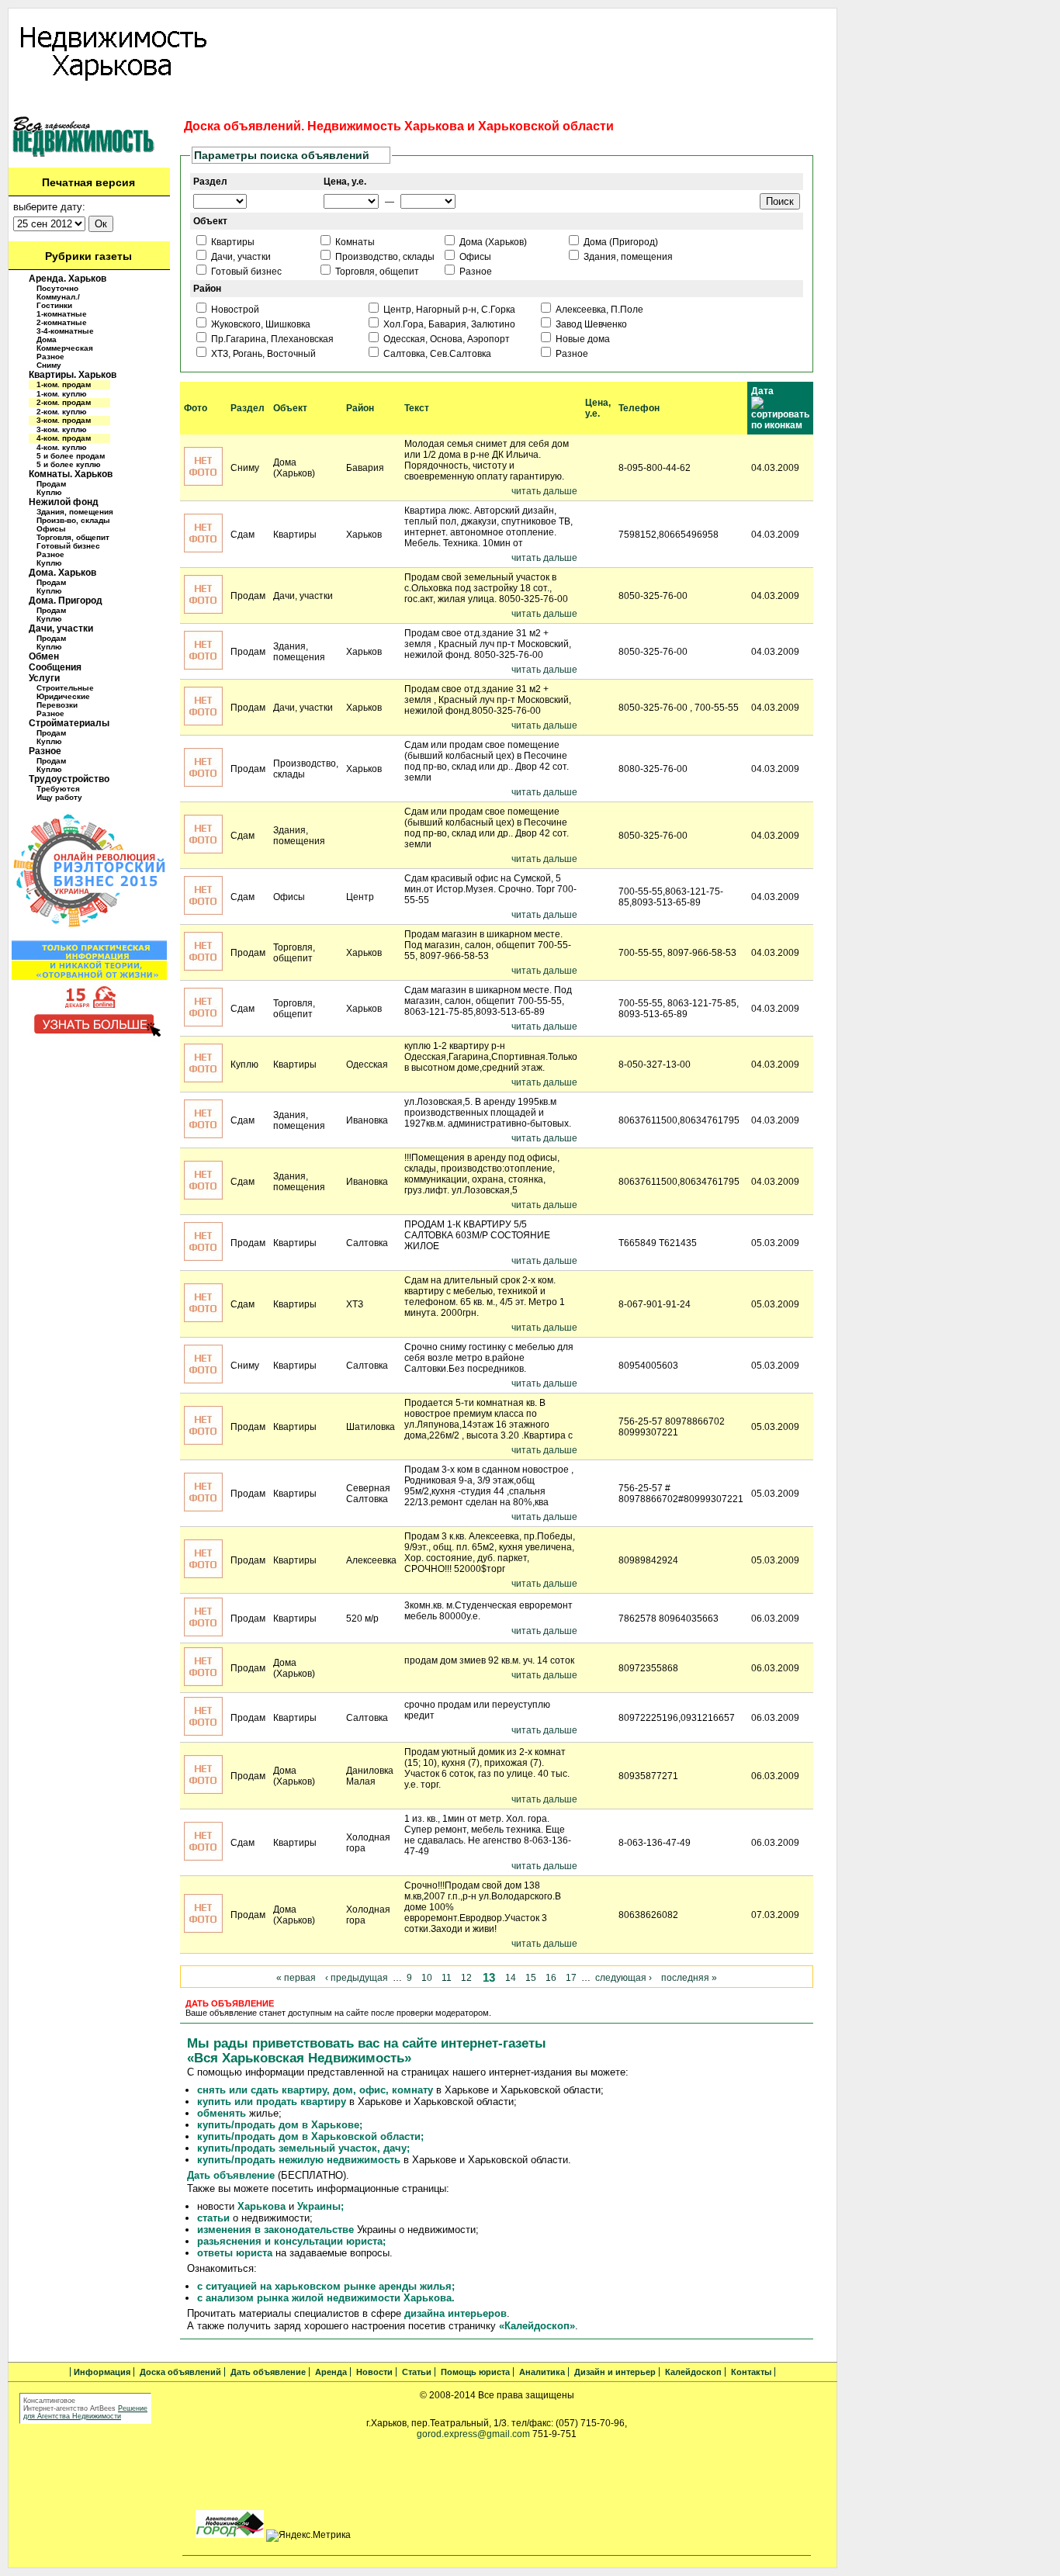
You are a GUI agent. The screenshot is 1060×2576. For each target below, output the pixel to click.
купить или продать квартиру (272, 2102)
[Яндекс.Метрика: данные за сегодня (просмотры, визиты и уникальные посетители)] (308, 2536)
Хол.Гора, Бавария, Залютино (448, 324)
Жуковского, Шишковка (260, 324)
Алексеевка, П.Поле (598, 310)
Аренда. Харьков (68, 279)
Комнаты (354, 242)
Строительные (65, 688)
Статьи (391, 102)
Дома (47, 339)
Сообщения (55, 667)
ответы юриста (235, 2253)
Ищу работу (59, 797)
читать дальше (544, 491)
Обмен (44, 656)
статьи (213, 2218)
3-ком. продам (64, 420)
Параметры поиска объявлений (282, 155)
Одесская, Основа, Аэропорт (445, 339)
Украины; (320, 2206)
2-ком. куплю (62, 412)
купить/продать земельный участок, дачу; (303, 2148)
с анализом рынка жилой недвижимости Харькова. (326, 2298)
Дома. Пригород (66, 601)
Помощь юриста (456, 102)
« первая (296, 1978)
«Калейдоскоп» (537, 2326)
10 (427, 1978)
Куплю (49, 492)
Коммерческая (65, 348)
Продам (51, 484)
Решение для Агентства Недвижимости (85, 2412)
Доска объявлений (130, 102)
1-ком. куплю (62, 394)
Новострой (234, 310)
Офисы (51, 529)
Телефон (639, 408)
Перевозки (57, 705)
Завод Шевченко (590, 324)
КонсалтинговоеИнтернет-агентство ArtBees (69, 2405)
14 (511, 1978)
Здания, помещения (75, 512)
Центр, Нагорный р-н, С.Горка (448, 310)
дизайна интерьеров (456, 2313)
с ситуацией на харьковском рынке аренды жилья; (326, 2286)
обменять (222, 2113)
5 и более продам (71, 456)
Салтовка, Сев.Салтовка (436, 354)
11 (447, 1978)
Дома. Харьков (62, 573)
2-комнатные (62, 322)
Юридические (63, 696)
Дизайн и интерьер (610, 102)
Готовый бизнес (68, 546)
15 (531, 1978)
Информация (44, 102)
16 (551, 1978)
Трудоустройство (69, 779)
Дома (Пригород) (620, 242)
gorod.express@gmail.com (473, 2434)
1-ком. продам (64, 384)
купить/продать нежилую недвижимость (299, 2160)
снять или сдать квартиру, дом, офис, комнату (315, 2090)
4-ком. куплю (62, 447)
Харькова (260, 2206)
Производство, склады (384, 257)
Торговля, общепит (73, 537)
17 (571, 1978)
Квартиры (232, 242)
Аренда (295, 102)
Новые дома (582, 339)
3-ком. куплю (62, 429)
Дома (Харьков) (492, 242)
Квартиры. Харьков (73, 375)
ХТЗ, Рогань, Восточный (262, 354)
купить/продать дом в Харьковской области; (310, 2136)
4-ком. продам (64, 438)
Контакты (758, 102)
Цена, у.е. (598, 408)
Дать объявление (225, 102)
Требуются (58, 789)
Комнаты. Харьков (71, 474)
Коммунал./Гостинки (58, 301)
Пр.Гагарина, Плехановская (271, 339)
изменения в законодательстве (275, 2230)
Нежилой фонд (64, 502)
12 (466, 1978)
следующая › (624, 1978)
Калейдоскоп (695, 102)
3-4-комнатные (65, 331)
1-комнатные (62, 314)
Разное (50, 357)
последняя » (689, 1978)
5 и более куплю (69, 464)
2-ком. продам (64, 402)
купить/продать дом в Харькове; (280, 2125)
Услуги (44, 678)
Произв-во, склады (73, 520)
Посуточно (57, 288)
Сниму (49, 365)
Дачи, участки (61, 628)
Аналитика (530, 102)
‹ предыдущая (357, 1978)
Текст (417, 408)
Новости (344, 102)
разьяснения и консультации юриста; (291, 2241)
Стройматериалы (69, 723)
